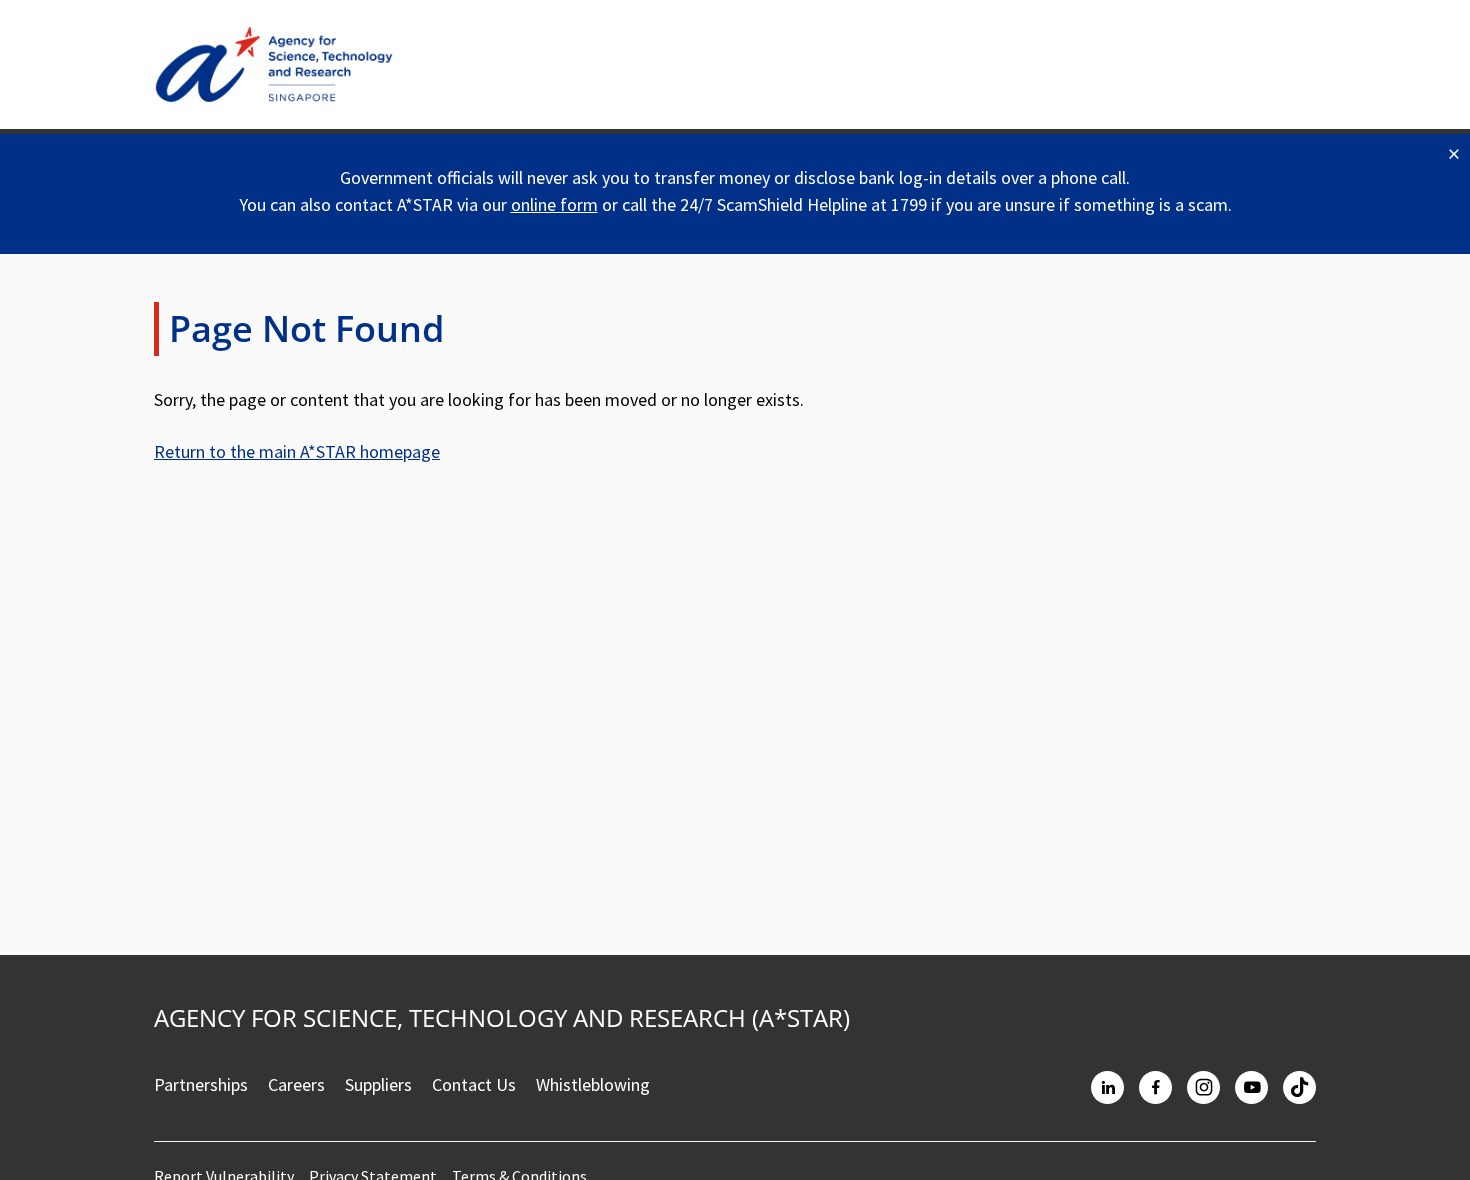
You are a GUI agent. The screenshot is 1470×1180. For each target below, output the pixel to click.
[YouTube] (1251, 1087)
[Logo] (274, 64)
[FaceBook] (1155, 1087)
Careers (296, 1084)
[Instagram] (1203, 1087)
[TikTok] (1299, 1087)
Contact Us (474, 1084)
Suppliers (378, 1084)
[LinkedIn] (1107, 1087)
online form (554, 204)
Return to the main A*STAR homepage (297, 451)
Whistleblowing (593, 1084)
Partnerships (201, 1084)
